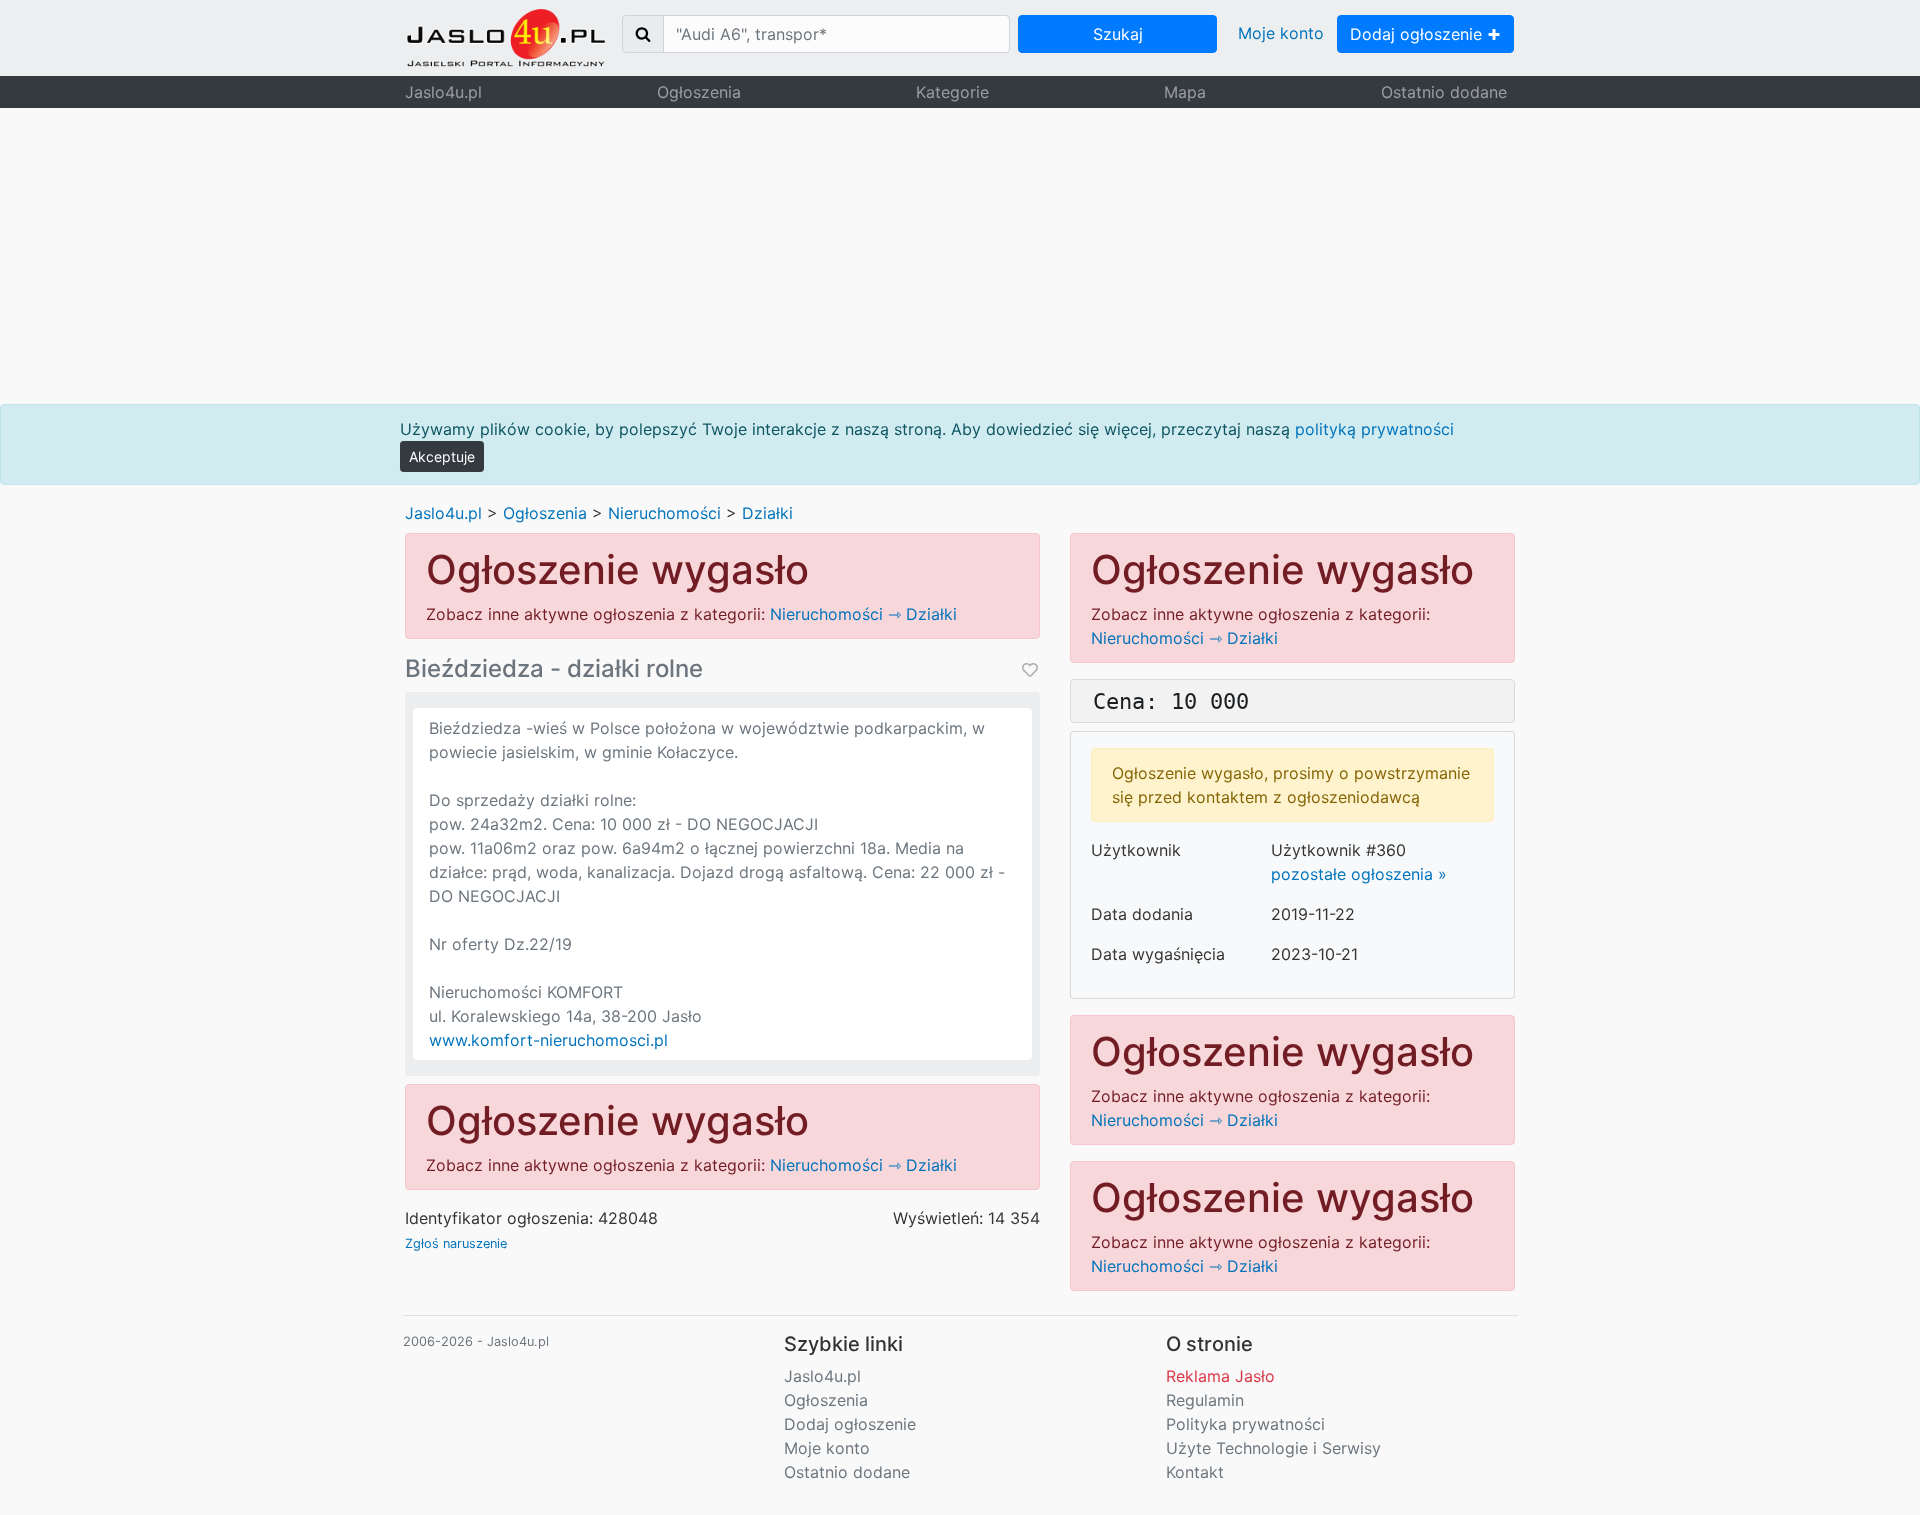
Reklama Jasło (1220, 1376)
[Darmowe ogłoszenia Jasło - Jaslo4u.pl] (506, 38)
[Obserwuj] (1028, 669)
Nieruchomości (664, 513)
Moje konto (1281, 33)
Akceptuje (442, 456)
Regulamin (1205, 1400)
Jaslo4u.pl (443, 92)
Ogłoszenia (699, 92)
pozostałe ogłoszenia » (1359, 874)
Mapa (1185, 92)
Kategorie (952, 92)
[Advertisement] (960, 256)
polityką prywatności (1374, 429)
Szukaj (1118, 34)
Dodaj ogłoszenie (1418, 34)
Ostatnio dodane (1444, 92)
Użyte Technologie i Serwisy (1273, 1448)
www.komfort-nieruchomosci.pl (548, 1040)
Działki (767, 513)
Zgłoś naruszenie (456, 1243)
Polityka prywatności (1245, 1424)
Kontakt (1195, 1472)
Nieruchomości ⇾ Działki (863, 614)
